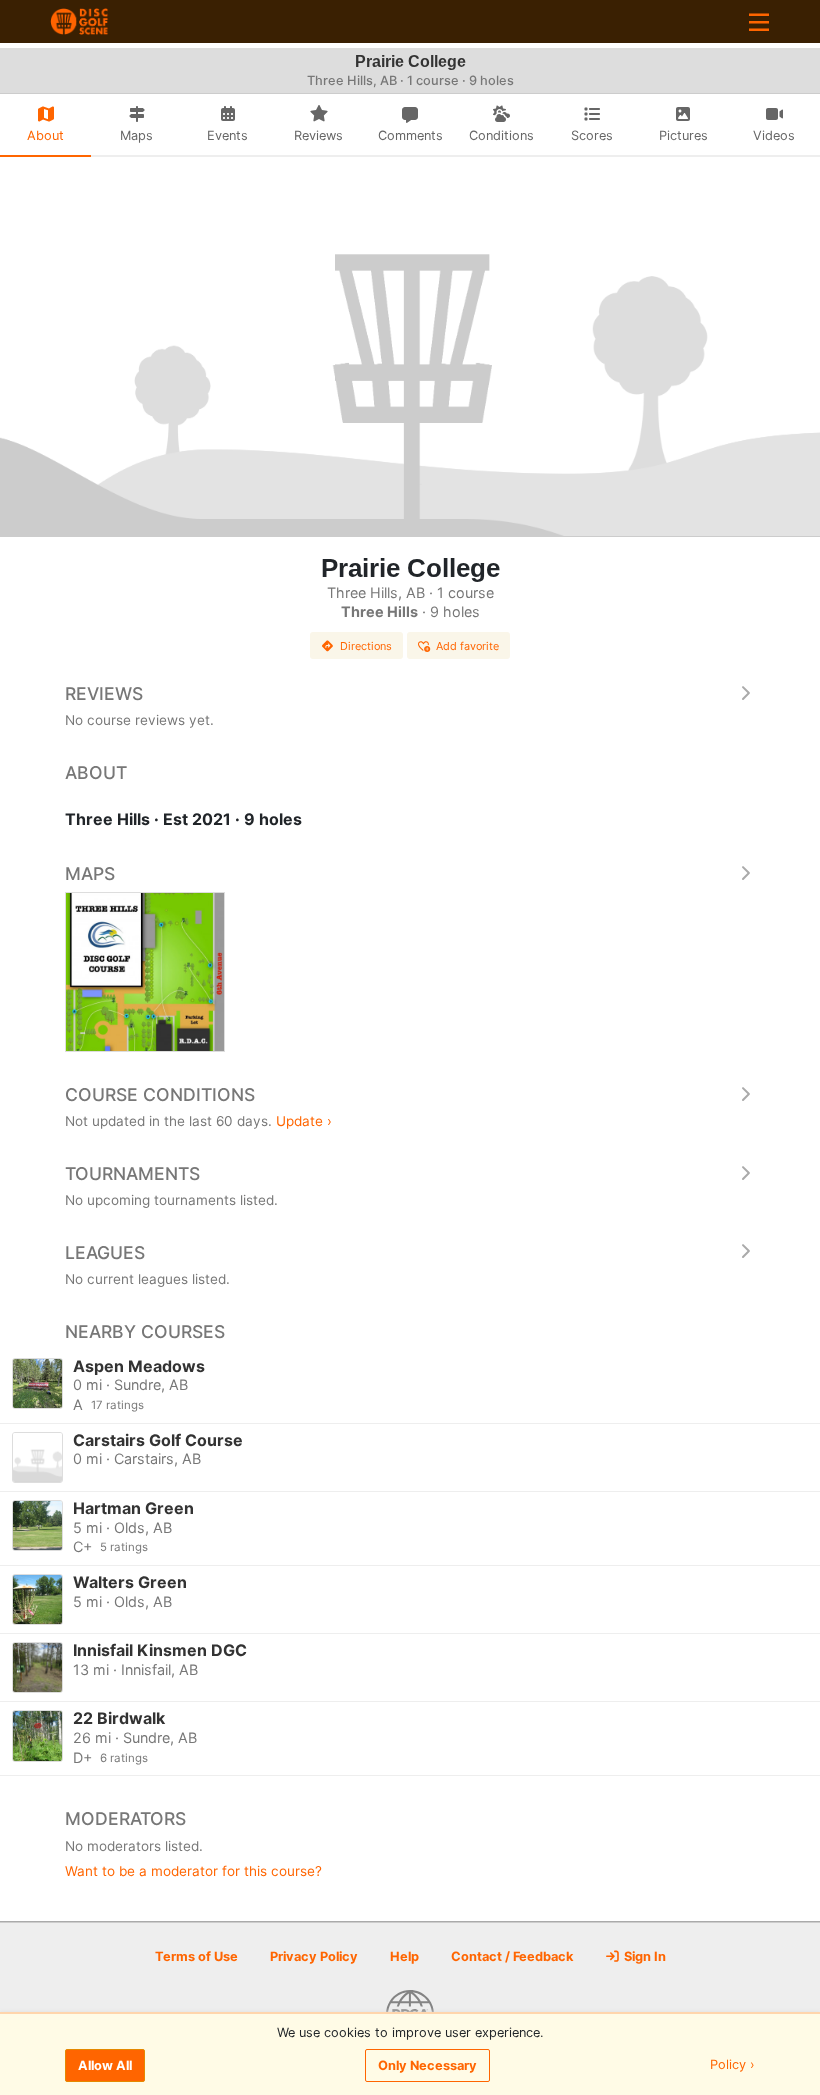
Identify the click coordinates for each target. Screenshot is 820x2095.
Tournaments (132, 1173)
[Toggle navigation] (759, 21)
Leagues (105, 1252)
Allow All (105, 2065)
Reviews (104, 693)
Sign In (643, 1956)
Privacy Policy (314, 1956)
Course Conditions (160, 1094)
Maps (90, 873)
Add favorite (467, 646)
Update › (304, 1121)
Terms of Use (196, 1956)
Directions (366, 646)
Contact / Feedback (512, 1956)
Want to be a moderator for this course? (193, 1871)
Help (404, 1956)
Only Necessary (427, 2065)
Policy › (732, 2065)
